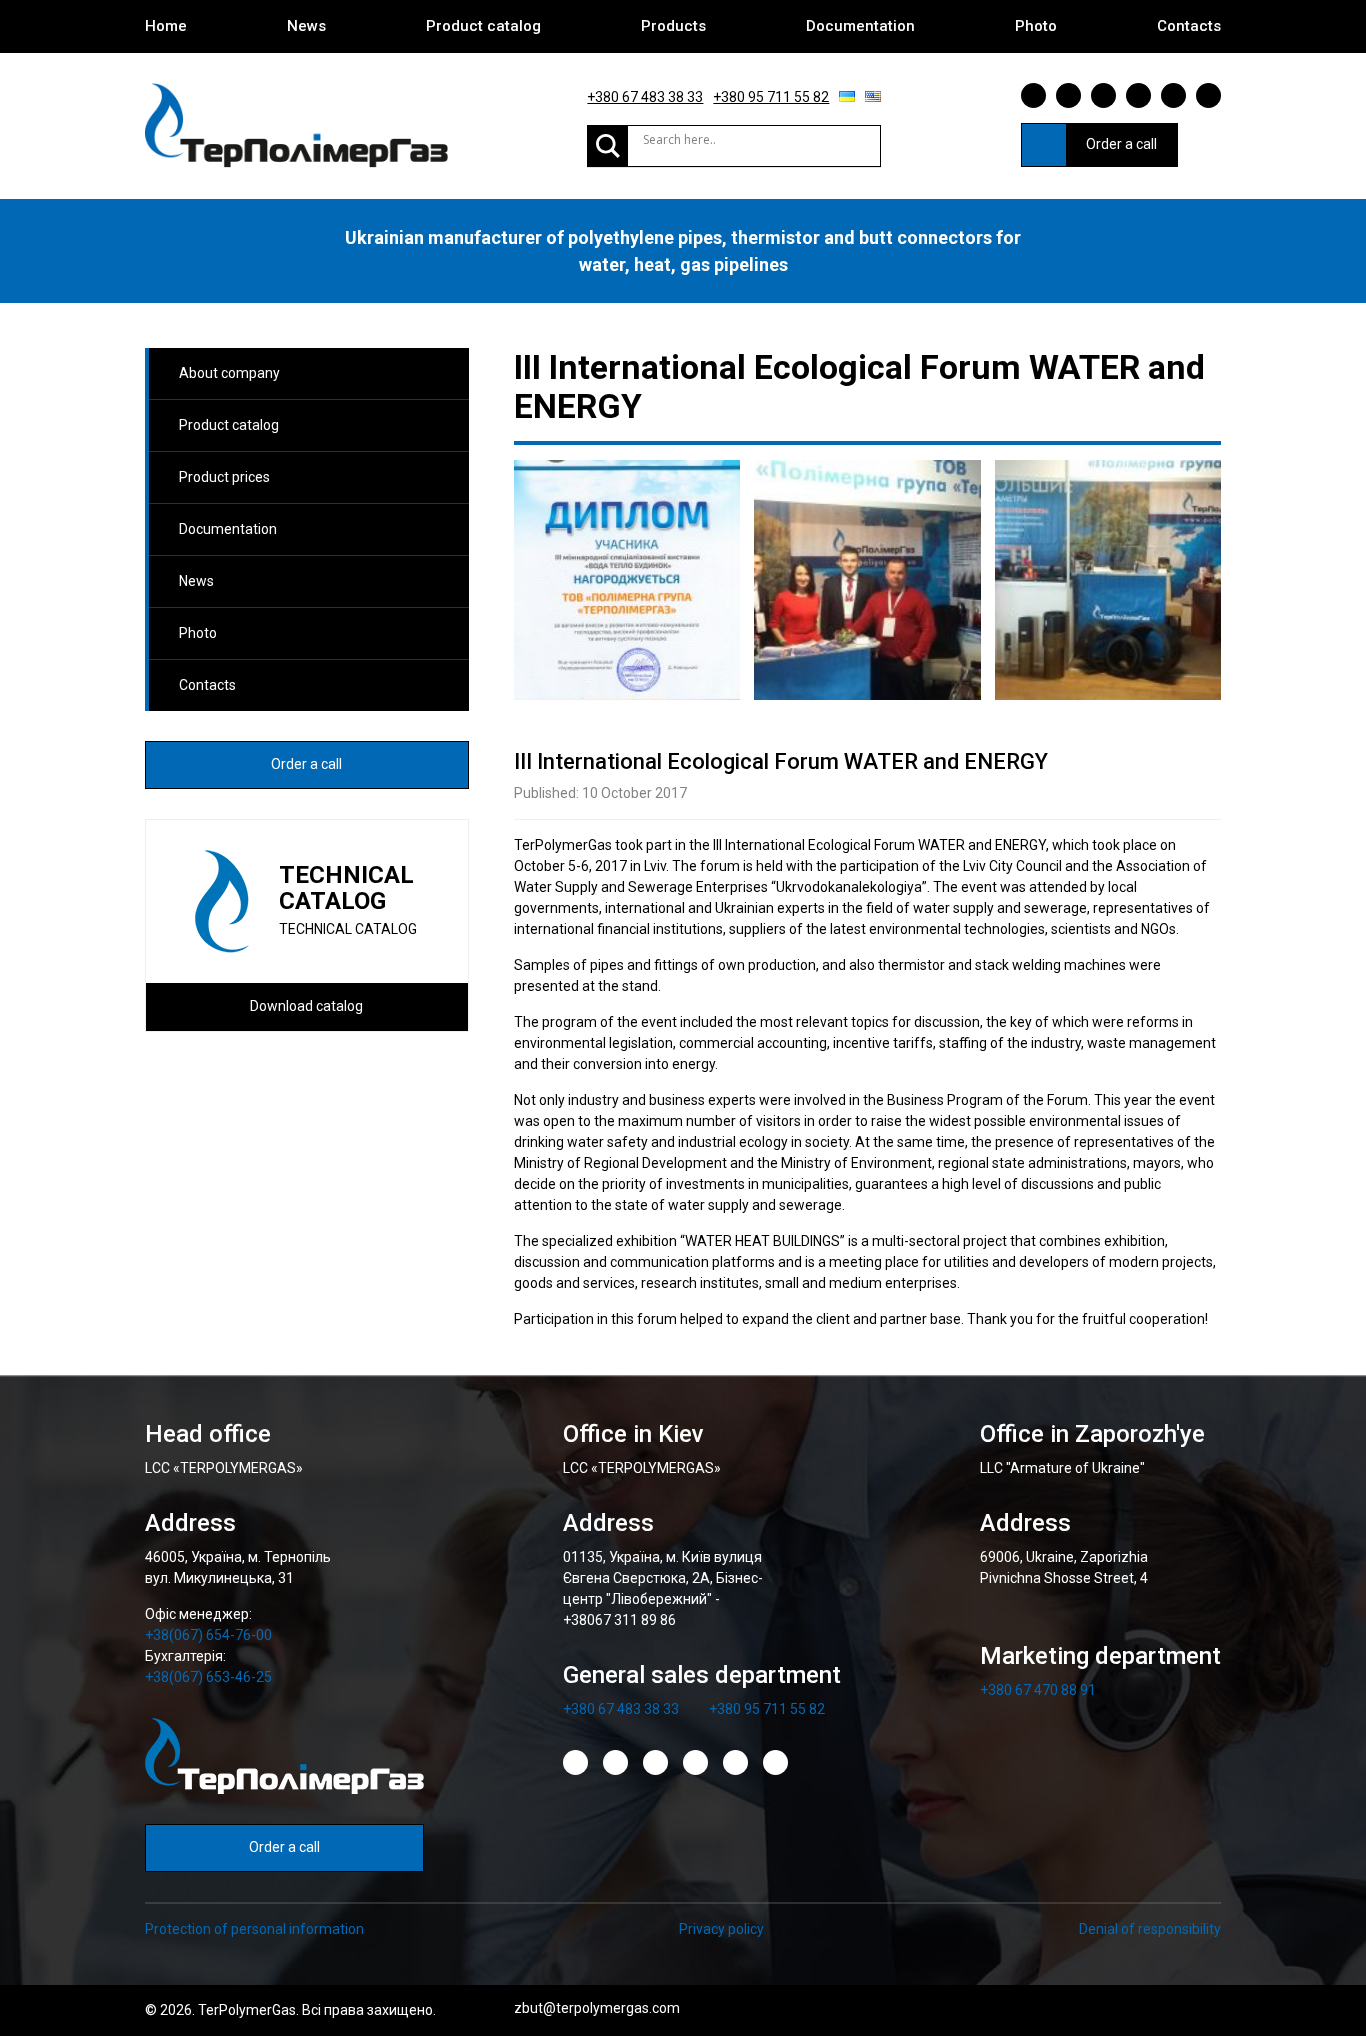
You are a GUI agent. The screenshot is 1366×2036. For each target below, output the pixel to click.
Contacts (1189, 26)
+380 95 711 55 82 (771, 97)
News (306, 26)
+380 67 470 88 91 (1038, 1690)
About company (229, 373)
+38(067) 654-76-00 (208, 1635)
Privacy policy (721, 1929)
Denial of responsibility (1150, 1929)
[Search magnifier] (608, 146)
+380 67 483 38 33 (645, 97)
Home (166, 26)
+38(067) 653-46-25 (208, 1677)
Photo (1036, 26)
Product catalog (483, 26)
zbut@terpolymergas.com (597, 2008)
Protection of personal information (254, 1929)
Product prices (224, 477)
